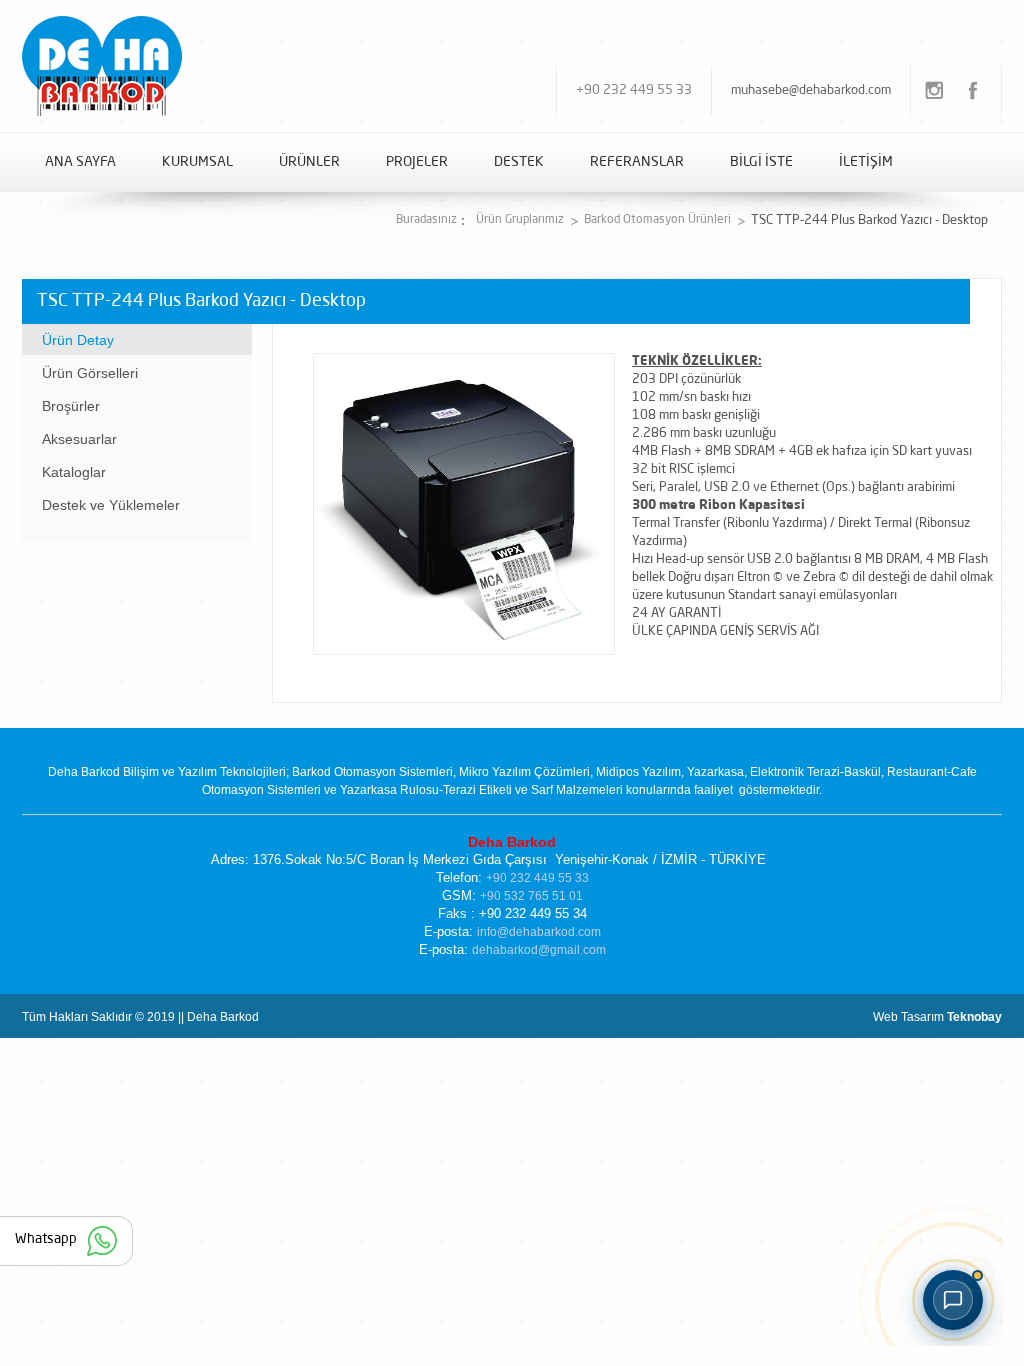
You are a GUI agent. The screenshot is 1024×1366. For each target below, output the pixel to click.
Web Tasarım (937, 1017)
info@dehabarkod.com (539, 932)
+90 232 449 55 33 (634, 90)
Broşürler (71, 406)
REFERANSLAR (637, 162)
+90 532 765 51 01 (531, 896)
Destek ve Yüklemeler (111, 505)
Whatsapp (46, 1239)
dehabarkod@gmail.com (539, 950)
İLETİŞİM (866, 162)
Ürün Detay (78, 340)
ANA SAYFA (80, 162)
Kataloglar (74, 472)
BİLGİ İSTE (761, 162)
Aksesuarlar (79, 439)
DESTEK (519, 162)
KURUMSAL (197, 162)
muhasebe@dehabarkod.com (811, 90)
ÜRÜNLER (309, 162)
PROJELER (417, 162)
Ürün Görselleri (90, 373)
